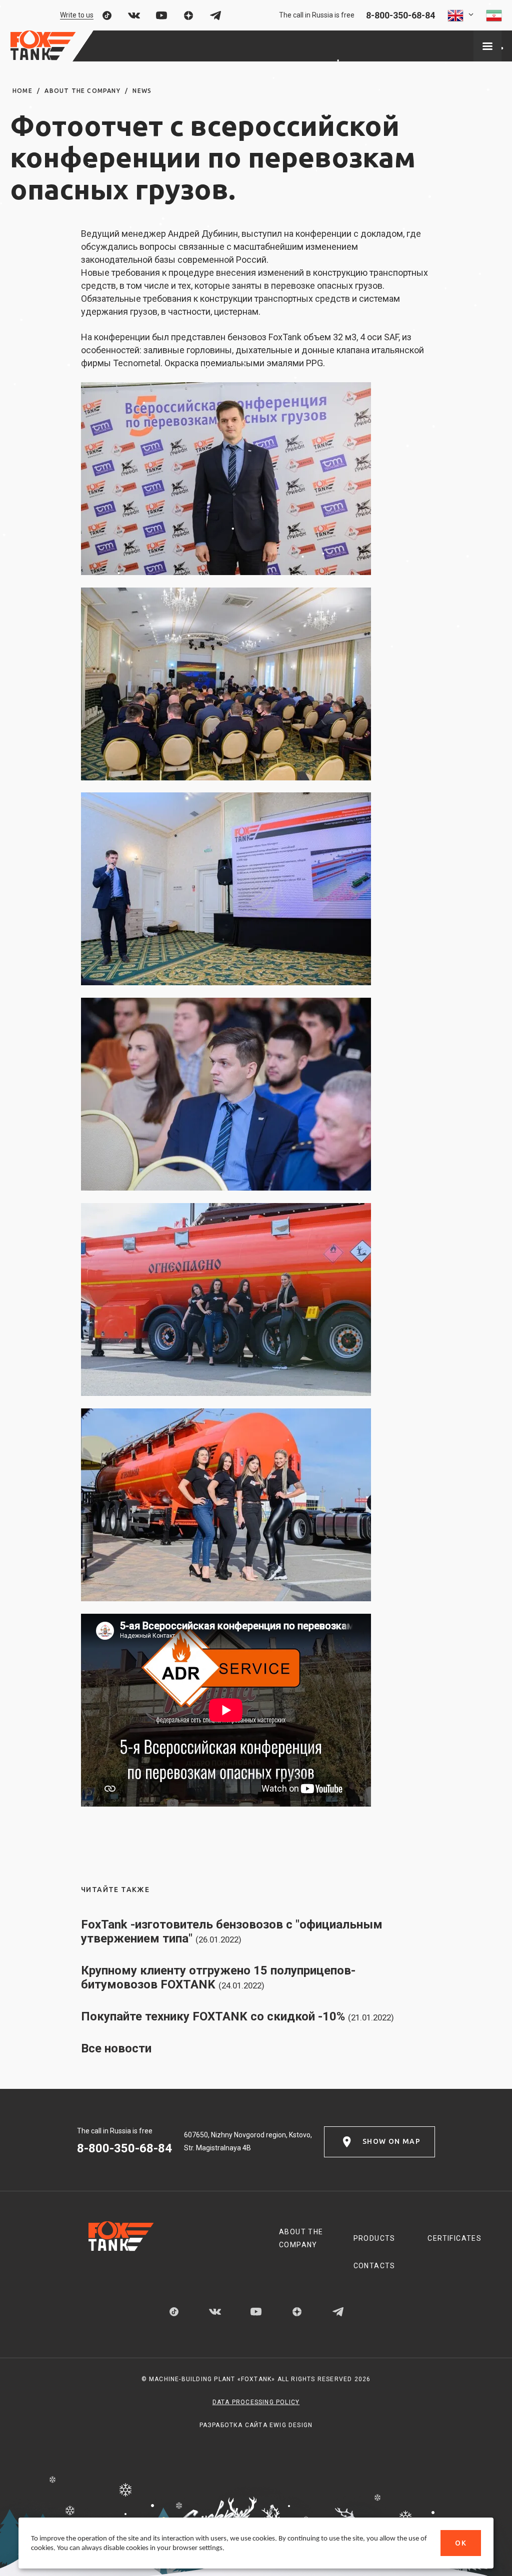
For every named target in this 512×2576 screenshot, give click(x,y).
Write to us (77, 15)
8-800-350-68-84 (400, 15)
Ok (461, 2543)
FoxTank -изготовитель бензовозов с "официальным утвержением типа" (232, 1932)
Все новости (116, 2048)
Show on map (391, 2141)
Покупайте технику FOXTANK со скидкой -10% (237, 2016)
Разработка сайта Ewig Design (256, 2425)
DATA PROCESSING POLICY (256, 2402)
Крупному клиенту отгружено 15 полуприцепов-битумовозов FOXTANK (218, 1977)
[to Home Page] (43, 46)
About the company (82, 91)
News (142, 91)
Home (22, 91)
